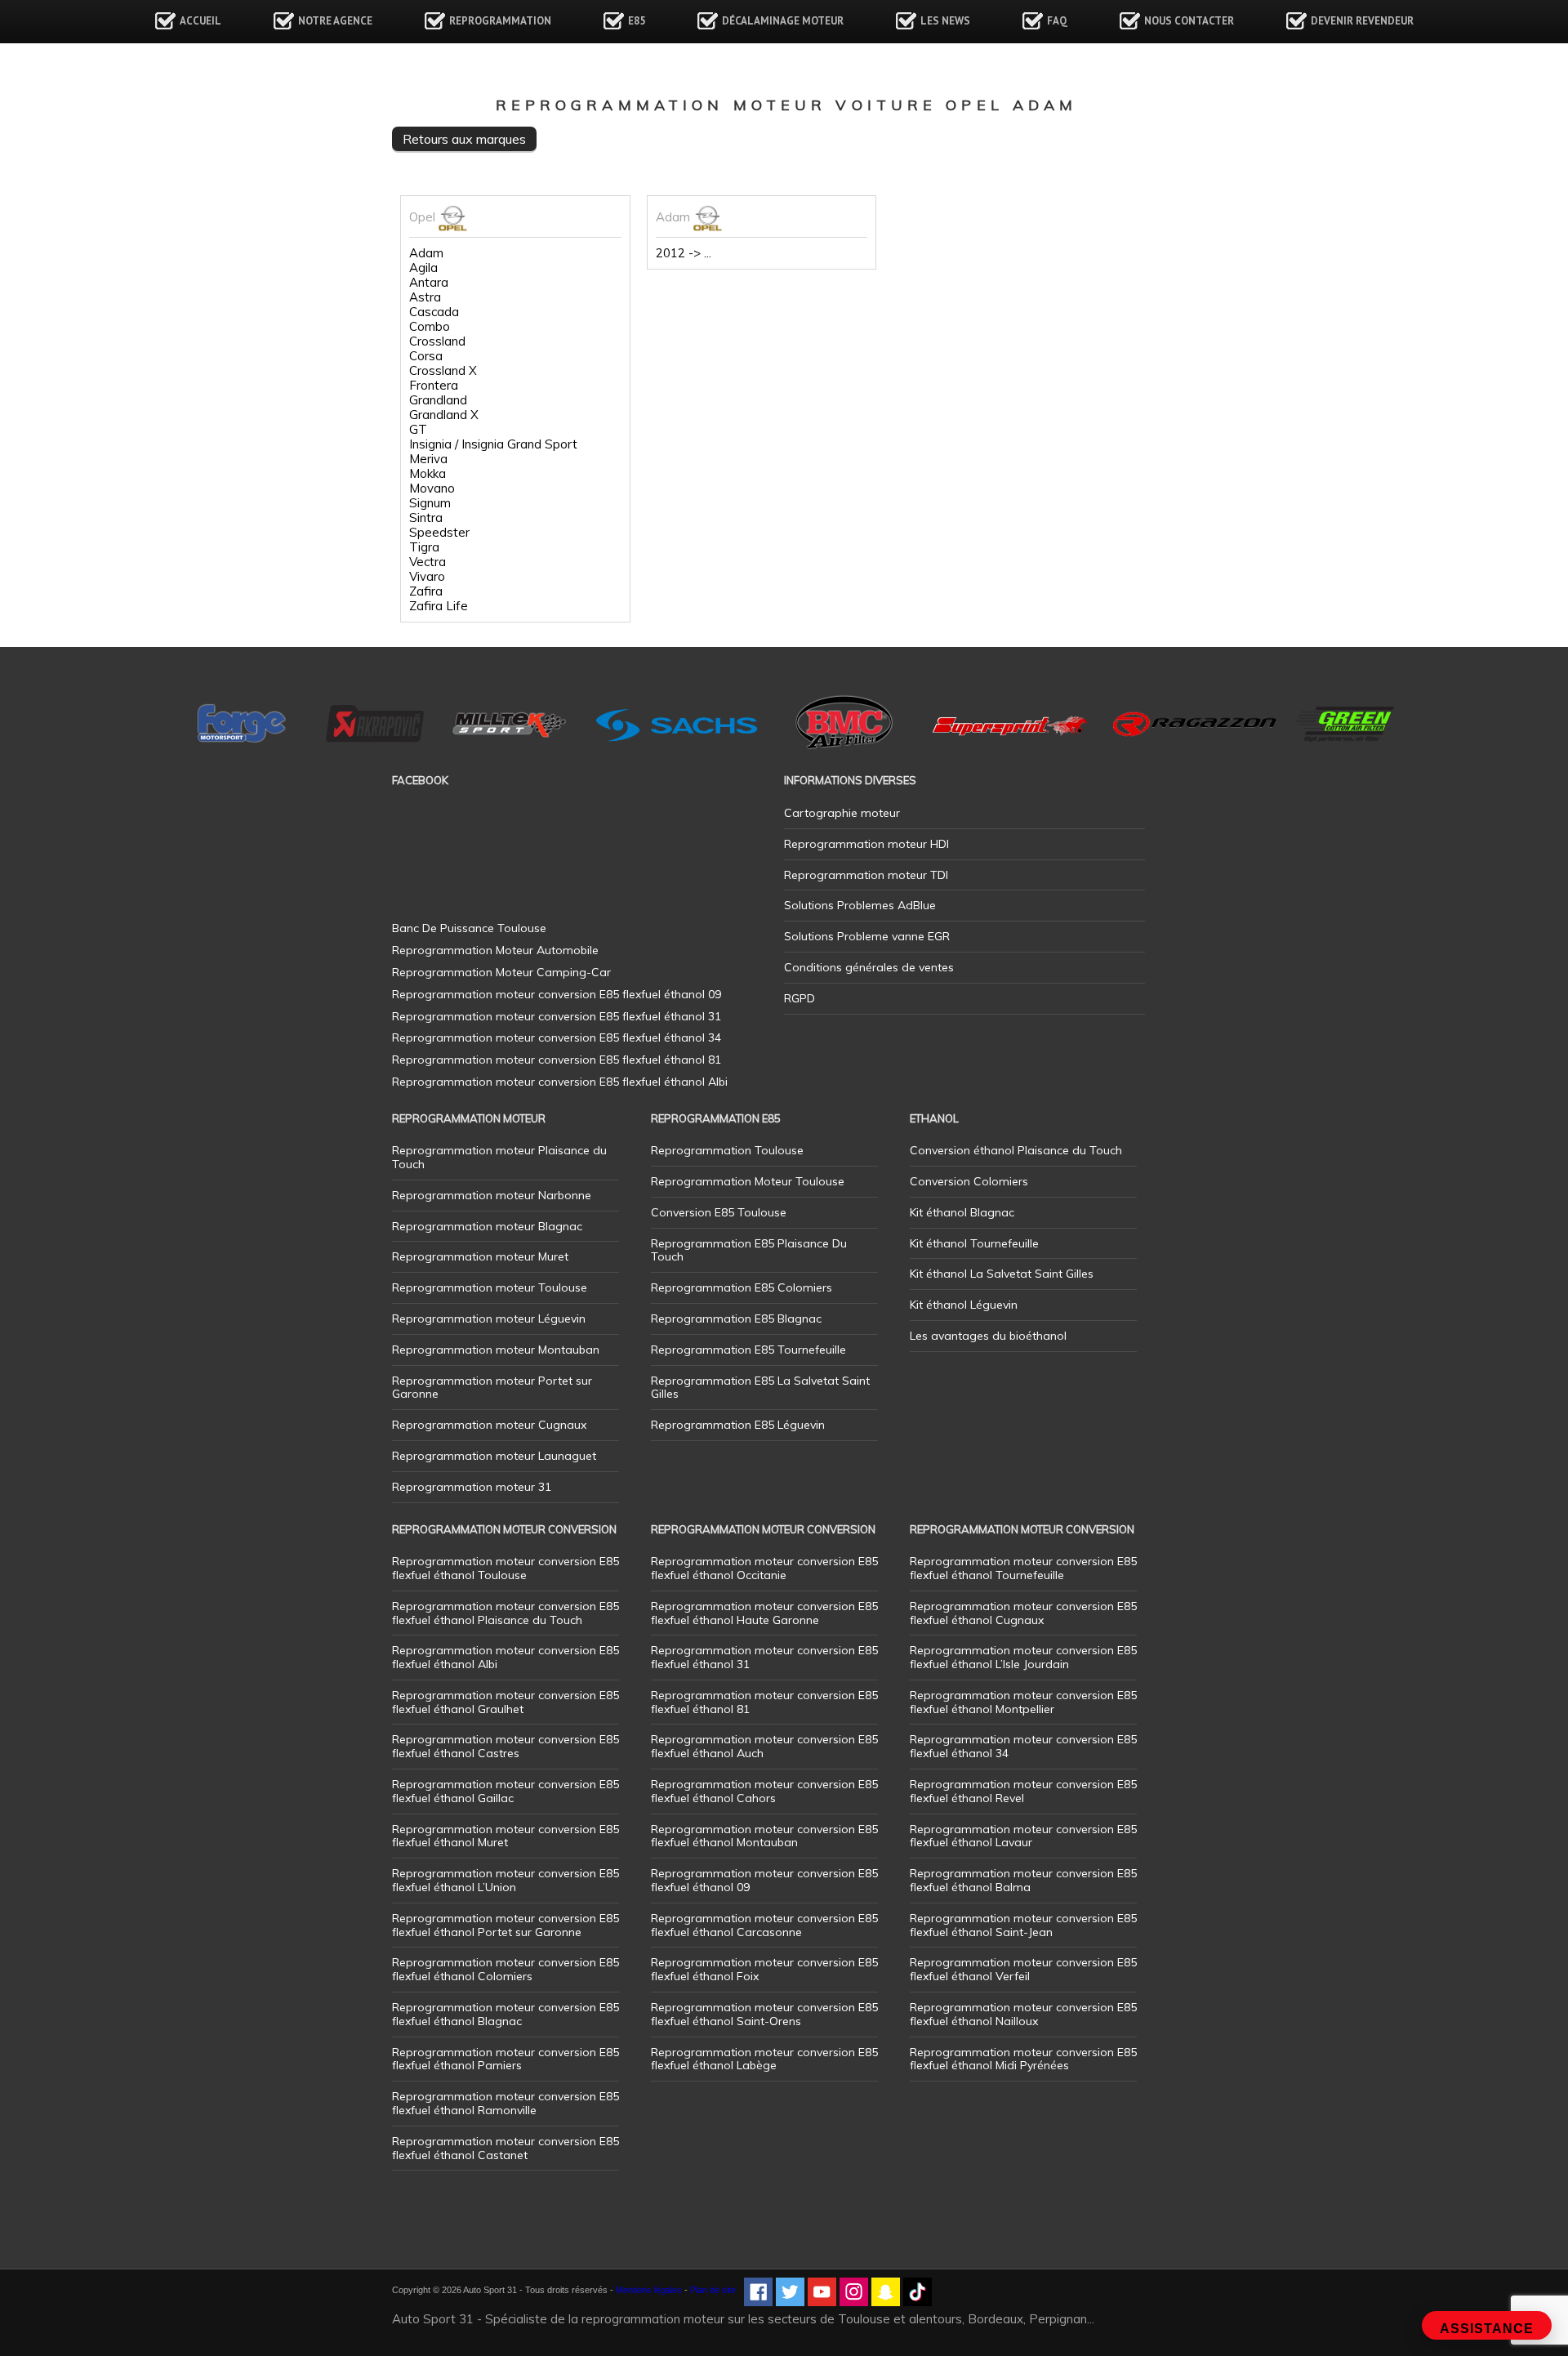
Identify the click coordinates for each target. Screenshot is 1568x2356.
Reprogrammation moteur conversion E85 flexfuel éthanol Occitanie (764, 1568)
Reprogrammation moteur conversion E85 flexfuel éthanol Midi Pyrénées (1023, 2059)
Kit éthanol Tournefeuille (974, 1243)
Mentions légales (649, 2290)
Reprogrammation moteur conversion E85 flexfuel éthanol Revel (1023, 1791)
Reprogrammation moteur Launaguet (494, 1456)
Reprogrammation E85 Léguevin (738, 1425)
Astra (425, 297)
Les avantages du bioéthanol (988, 1336)
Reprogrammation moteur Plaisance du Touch (499, 1157)
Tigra (424, 547)
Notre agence (335, 21)
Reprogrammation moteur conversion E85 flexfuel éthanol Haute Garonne (764, 1613)
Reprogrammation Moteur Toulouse (748, 1181)
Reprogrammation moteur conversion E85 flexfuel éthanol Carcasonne (764, 1925)
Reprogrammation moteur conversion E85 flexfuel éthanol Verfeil (1023, 1969)
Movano (432, 489)
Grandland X (444, 415)
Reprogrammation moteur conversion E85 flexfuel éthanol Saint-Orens (764, 2014)
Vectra (428, 562)
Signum (430, 503)
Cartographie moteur (842, 813)
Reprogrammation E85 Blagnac (736, 1319)
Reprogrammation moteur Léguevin (489, 1319)
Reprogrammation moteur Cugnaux (489, 1425)
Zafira (426, 591)
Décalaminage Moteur (783, 21)
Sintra (426, 518)
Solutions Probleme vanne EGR (867, 936)
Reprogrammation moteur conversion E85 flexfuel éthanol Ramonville (506, 2103)
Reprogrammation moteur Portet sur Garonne (492, 1388)
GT (418, 430)
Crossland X (443, 371)
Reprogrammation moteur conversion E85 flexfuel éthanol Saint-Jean (1023, 1925)
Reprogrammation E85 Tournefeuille (748, 1350)
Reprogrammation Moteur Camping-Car (501, 972)
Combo (430, 327)
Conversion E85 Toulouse (719, 1212)
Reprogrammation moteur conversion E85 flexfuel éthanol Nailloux (1023, 2014)
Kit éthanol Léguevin (964, 1305)
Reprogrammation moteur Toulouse (490, 1287)
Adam (426, 253)
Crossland (437, 341)
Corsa (426, 356)
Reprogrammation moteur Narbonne (492, 1195)
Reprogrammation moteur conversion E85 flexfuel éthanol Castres (506, 1746)
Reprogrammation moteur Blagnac (487, 1226)
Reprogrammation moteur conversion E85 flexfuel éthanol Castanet (506, 2148)
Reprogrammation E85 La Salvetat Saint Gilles (760, 1388)
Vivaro (427, 577)
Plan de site (713, 2290)
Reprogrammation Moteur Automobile (495, 950)
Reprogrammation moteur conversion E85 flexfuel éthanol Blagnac (506, 2014)
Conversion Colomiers (969, 1181)
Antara (429, 283)
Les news (945, 21)
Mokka (428, 474)
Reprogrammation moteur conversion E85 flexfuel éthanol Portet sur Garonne (506, 1925)
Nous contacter (1189, 21)
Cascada (434, 312)
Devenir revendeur (1362, 21)
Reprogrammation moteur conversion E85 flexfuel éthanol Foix (764, 1969)
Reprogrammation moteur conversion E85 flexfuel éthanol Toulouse (506, 1568)
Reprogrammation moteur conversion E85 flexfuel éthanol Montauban (764, 1836)
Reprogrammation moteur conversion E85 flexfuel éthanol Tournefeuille (1023, 1568)
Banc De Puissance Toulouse (469, 928)
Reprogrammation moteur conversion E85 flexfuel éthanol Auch (764, 1746)
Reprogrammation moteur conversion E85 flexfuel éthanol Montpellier (1023, 1702)
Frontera (434, 386)
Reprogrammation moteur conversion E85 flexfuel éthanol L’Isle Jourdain (1023, 1657)
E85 (637, 21)
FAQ (1057, 21)
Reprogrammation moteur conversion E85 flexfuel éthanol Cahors (764, 1791)
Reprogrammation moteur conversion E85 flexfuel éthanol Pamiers (506, 2059)
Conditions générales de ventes (869, 967)
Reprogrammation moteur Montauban (496, 1350)
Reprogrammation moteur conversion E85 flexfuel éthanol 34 (1023, 1746)
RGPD (800, 998)
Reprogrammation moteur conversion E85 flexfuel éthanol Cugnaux (1023, 1613)
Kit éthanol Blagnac (962, 1212)
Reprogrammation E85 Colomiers (742, 1287)
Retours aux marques (464, 139)
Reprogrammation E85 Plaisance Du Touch (749, 1250)
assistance (1487, 2329)
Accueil (200, 21)
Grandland (438, 400)
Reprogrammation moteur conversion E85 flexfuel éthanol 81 (764, 1702)
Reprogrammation (500, 21)
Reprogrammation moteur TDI (866, 875)
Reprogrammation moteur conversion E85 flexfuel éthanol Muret (506, 1836)
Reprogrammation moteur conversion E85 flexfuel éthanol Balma (1023, 1880)
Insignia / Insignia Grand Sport (493, 444)
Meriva (428, 459)
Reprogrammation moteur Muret (480, 1256)
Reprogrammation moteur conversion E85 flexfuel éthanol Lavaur (1023, 1836)
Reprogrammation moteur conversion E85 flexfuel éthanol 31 (764, 1657)
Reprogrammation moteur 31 (472, 1487)
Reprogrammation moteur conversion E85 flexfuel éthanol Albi (506, 1657)
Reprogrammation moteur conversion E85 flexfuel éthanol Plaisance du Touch (506, 1613)
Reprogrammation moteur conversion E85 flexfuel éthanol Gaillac (506, 1791)
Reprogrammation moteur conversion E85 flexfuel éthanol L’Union (506, 1880)
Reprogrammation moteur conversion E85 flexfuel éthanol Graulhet (506, 1702)
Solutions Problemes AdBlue (860, 905)
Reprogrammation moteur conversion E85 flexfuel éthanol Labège (764, 2059)
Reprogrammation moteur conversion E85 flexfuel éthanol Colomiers (506, 1969)
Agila (423, 268)
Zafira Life (439, 606)
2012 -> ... (684, 253)
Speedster (439, 533)
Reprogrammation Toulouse (727, 1150)
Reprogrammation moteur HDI (866, 844)
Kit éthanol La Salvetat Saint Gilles (1002, 1274)
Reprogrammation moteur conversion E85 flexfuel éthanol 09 (764, 1880)
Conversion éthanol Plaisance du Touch (1016, 1150)
